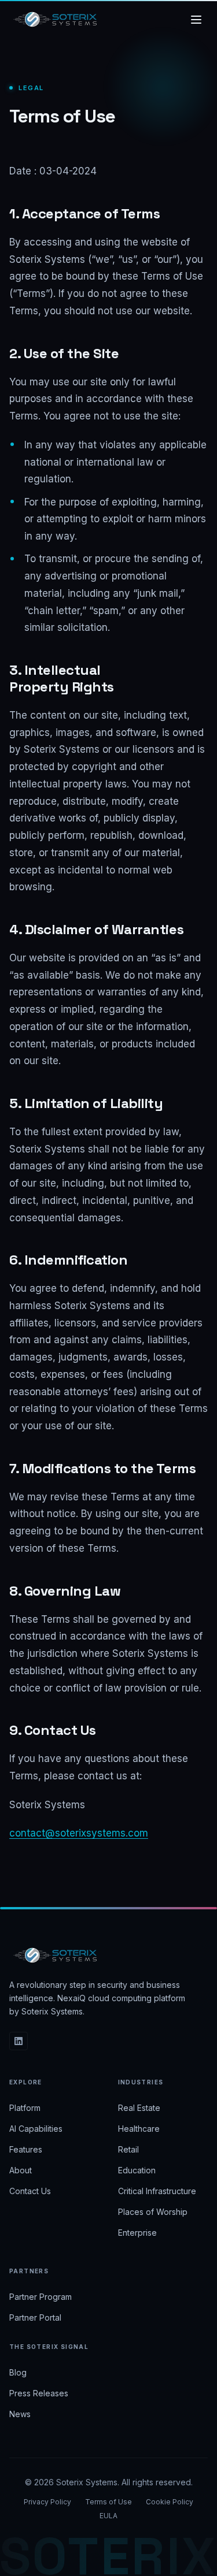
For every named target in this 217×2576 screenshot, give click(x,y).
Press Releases (39, 2393)
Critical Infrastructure (157, 2191)
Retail (128, 2149)
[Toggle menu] (196, 20)
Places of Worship (153, 2212)
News (20, 2414)
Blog (18, 2372)
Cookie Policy (170, 2502)
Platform (25, 2108)
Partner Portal (35, 2317)
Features (26, 2149)
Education (137, 2170)
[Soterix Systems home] (55, 20)
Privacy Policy (47, 2502)
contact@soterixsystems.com (79, 1833)
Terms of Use (108, 2502)
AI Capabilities (36, 2129)
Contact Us (30, 2191)
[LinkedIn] (19, 2041)
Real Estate (139, 2108)
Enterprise (137, 2233)
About (21, 2170)
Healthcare (139, 2129)
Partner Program (41, 2297)
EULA (108, 2516)
